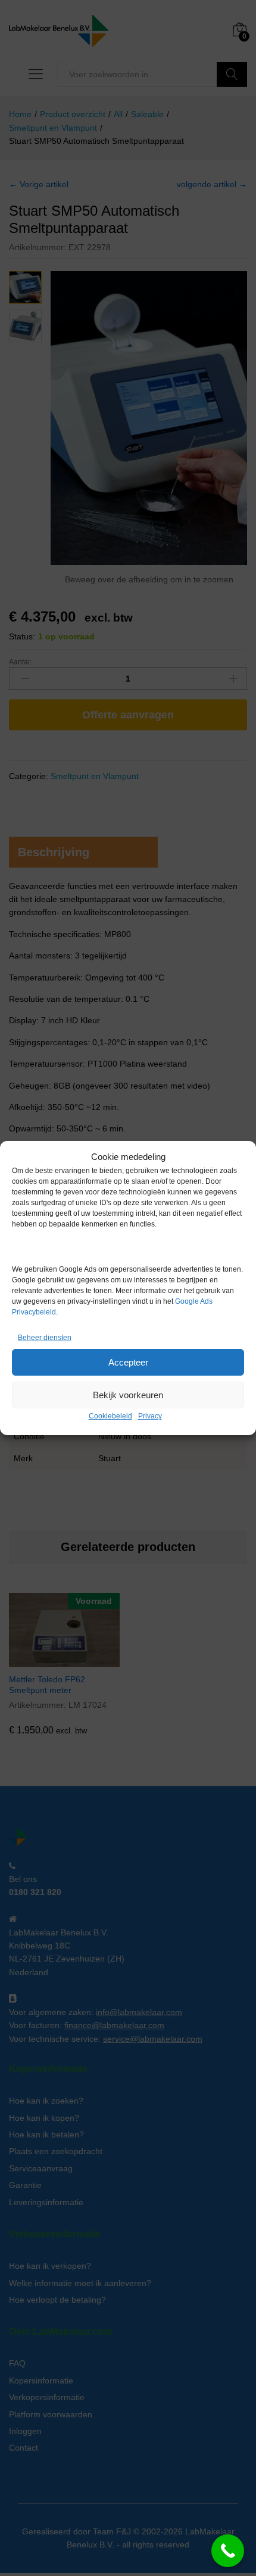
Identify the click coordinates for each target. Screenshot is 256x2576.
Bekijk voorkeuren (128, 1395)
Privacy (150, 1416)
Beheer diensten (45, 1338)
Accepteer (128, 1362)
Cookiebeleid (110, 1416)
